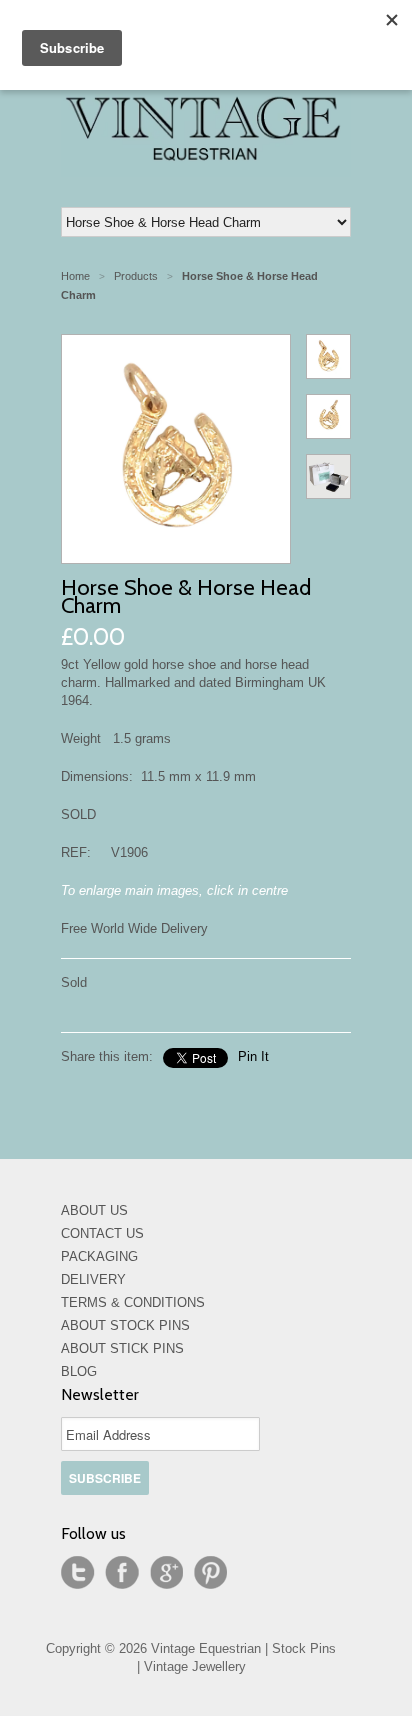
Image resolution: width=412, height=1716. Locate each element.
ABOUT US (94, 1210)
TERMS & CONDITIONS (133, 1302)
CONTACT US (102, 1233)
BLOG (79, 1371)
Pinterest (210, 1573)
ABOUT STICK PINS (122, 1348)
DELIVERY (93, 1279)
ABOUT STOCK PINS (125, 1325)
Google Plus (166, 1573)
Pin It (253, 1056)
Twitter (78, 1573)
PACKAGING (99, 1256)
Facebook (122, 1573)
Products (136, 276)
